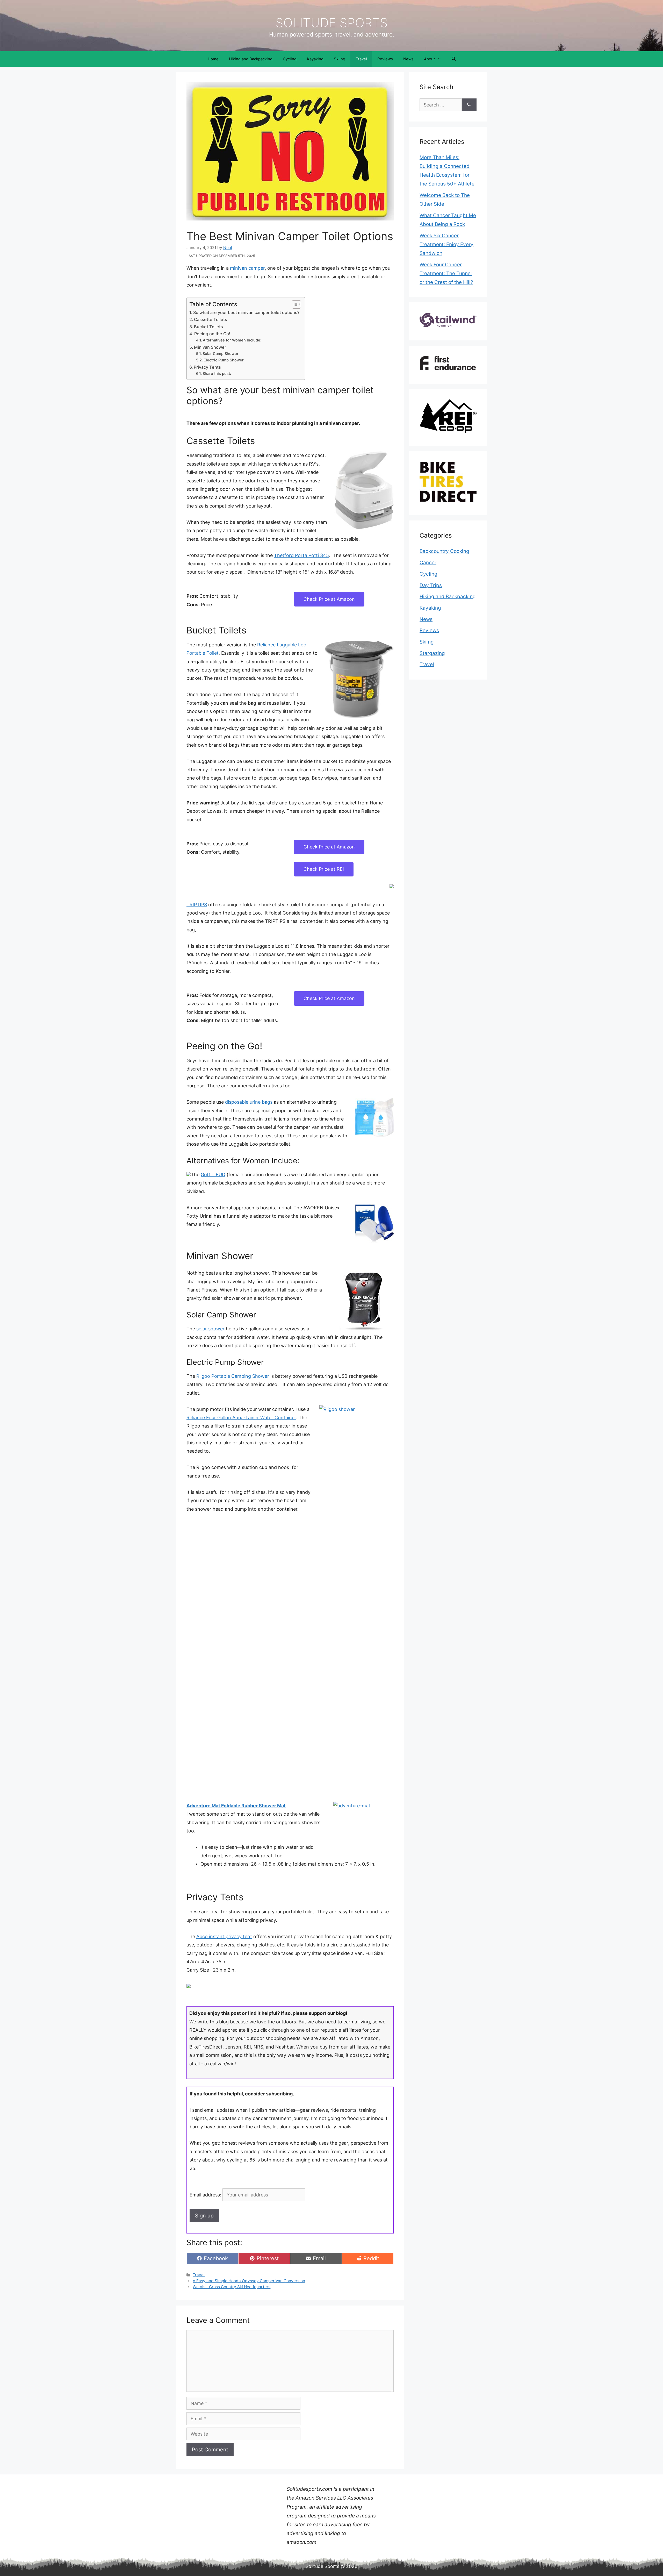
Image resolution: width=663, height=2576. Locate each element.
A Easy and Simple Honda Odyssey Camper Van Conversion (249, 2281)
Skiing (340, 59)
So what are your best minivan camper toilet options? (246, 312)
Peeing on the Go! (212, 334)
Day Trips (431, 585)
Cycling (290, 59)
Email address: (206, 2195)
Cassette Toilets (211, 319)
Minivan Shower (210, 347)
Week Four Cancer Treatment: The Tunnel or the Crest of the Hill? (446, 273)
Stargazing (432, 653)
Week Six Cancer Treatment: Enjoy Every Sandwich (446, 244)
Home (213, 59)
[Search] (469, 105)
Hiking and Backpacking (251, 59)
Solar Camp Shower (221, 354)
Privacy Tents (207, 367)
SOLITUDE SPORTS (332, 23)
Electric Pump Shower (224, 360)
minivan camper (247, 268)
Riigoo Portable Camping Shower (233, 1376)
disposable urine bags (249, 1102)
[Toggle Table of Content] (294, 304)
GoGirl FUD (213, 1175)
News (408, 59)
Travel (361, 59)
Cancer (428, 563)
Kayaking (315, 59)
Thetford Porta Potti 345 (301, 555)
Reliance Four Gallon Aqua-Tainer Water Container (241, 1418)
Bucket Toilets (208, 327)
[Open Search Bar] (454, 59)
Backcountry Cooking (444, 551)
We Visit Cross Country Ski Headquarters (232, 2287)
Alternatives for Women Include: (232, 340)
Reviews (385, 59)
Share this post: (217, 374)
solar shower (210, 1329)
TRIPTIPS (197, 905)
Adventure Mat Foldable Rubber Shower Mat (236, 1806)
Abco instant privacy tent (224, 1936)
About (429, 59)
